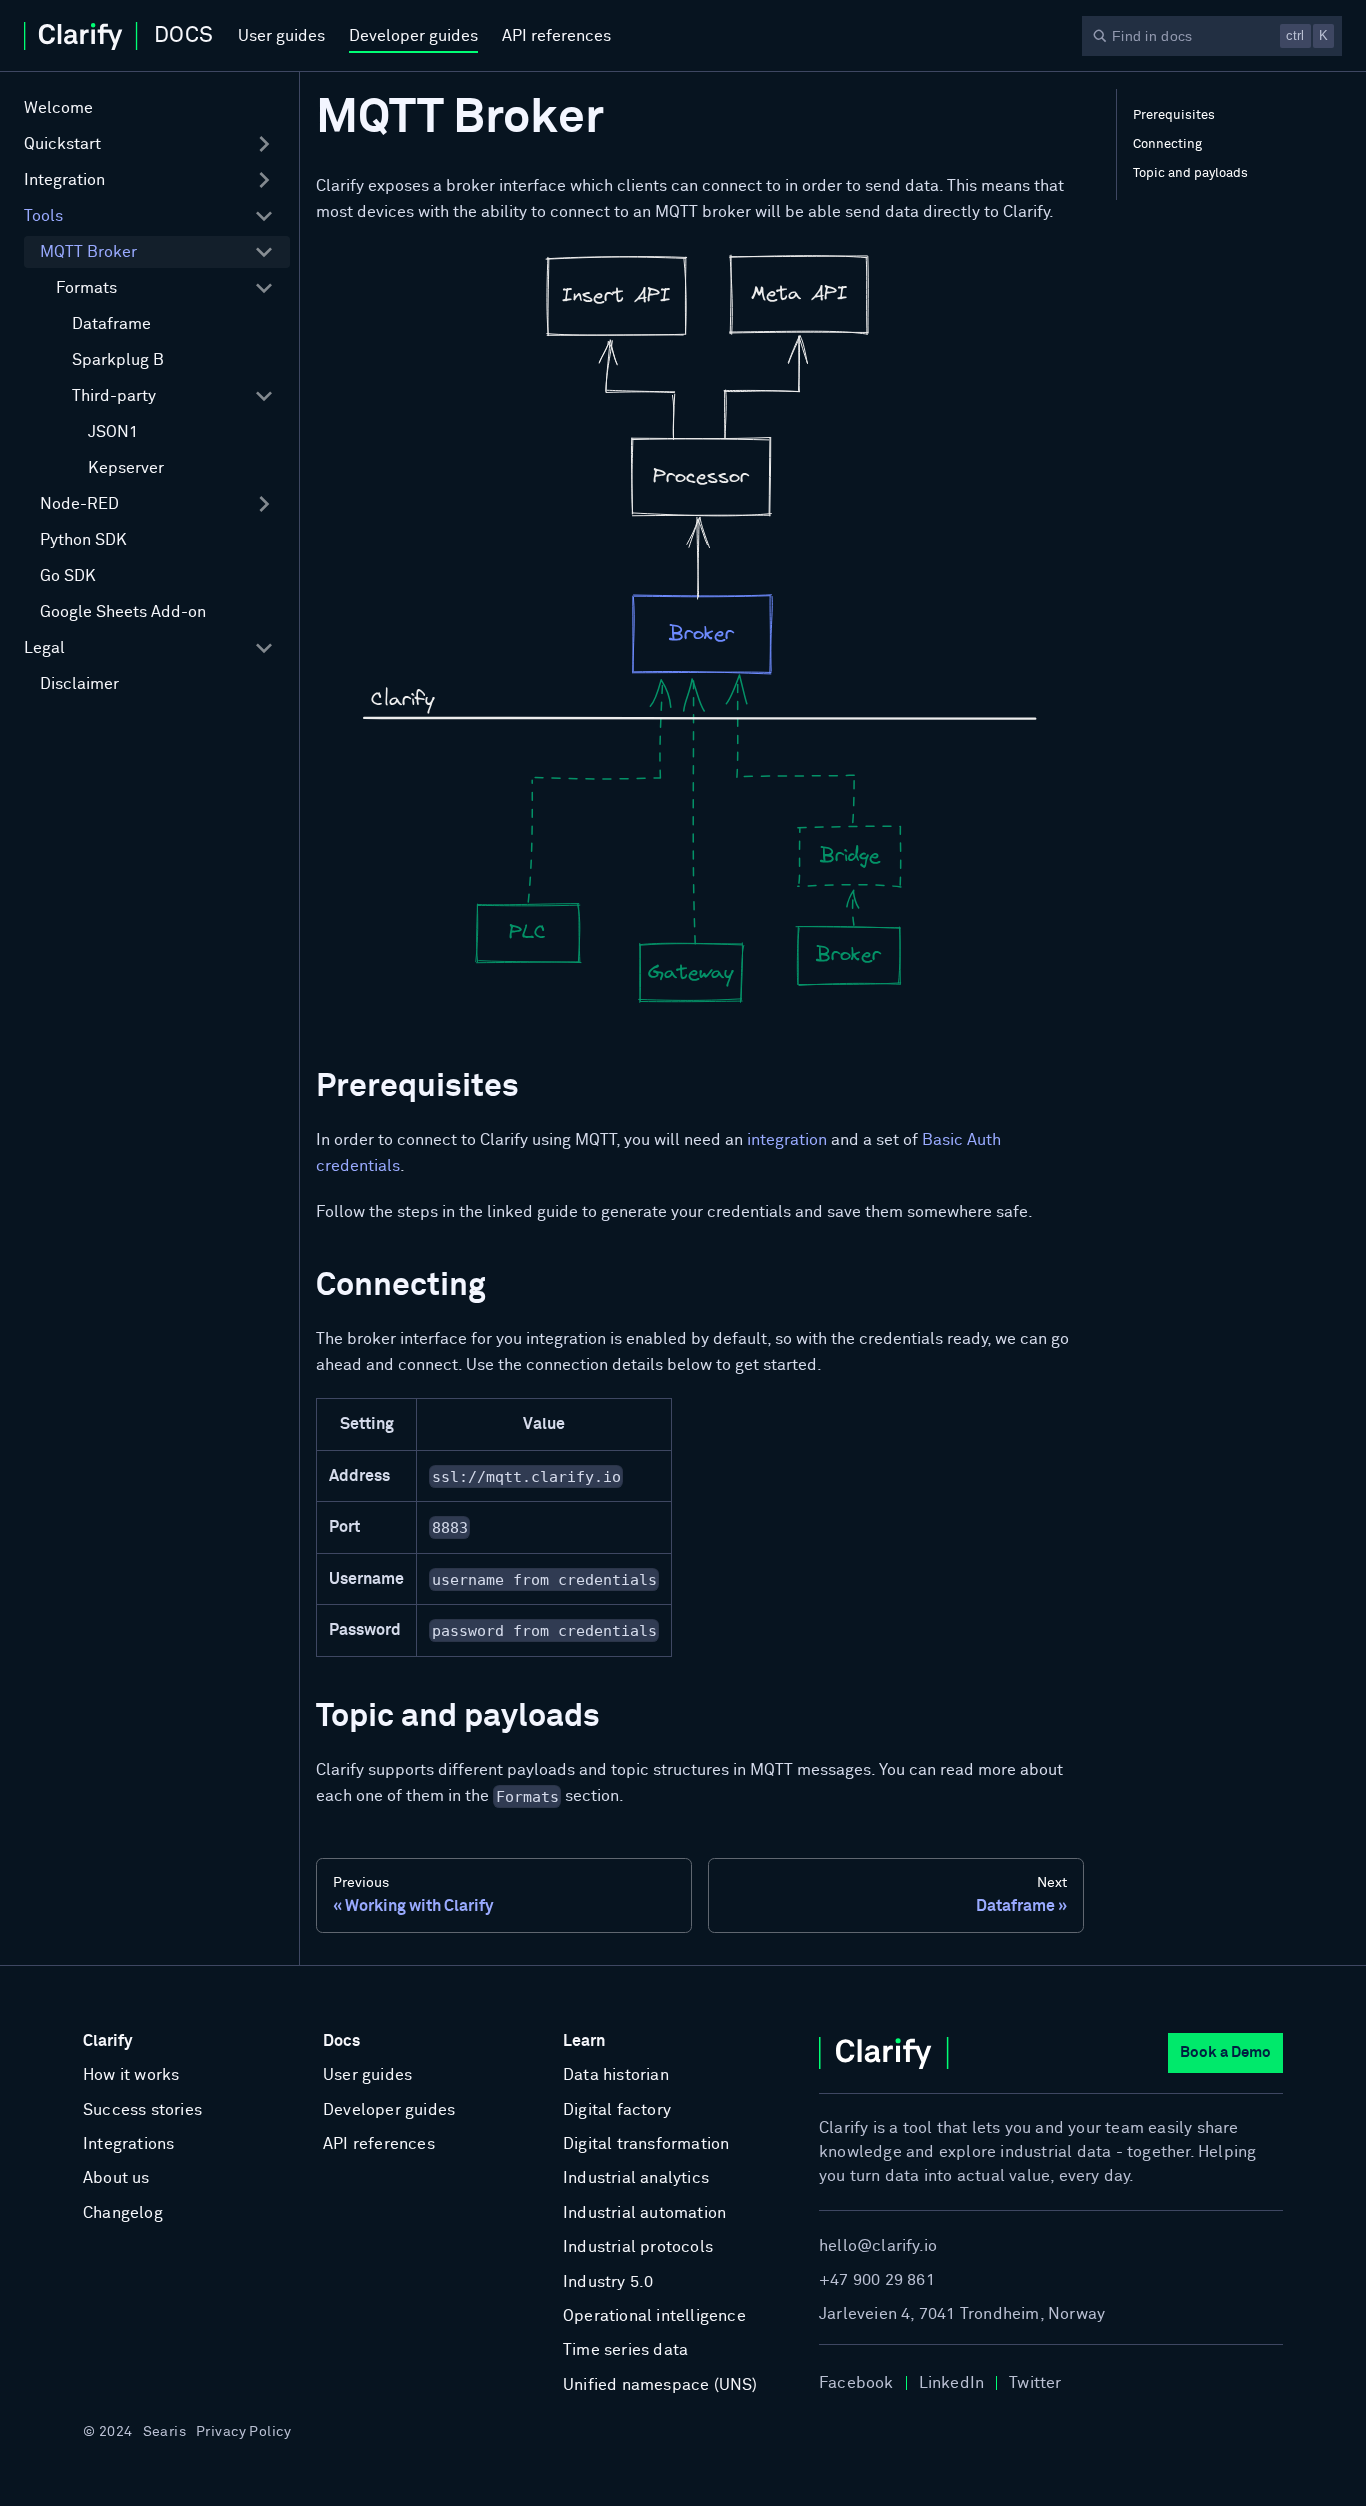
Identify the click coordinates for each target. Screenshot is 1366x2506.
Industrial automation (644, 2213)
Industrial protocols (638, 2247)
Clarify (107, 2041)
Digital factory (617, 2110)
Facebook (856, 2383)
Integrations (128, 2144)
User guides (281, 36)
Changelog (123, 2213)
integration (787, 1140)
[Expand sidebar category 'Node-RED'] (264, 504)
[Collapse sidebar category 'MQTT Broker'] (264, 252)
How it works (131, 2075)
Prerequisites (1174, 115)
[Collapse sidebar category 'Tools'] (264, 216)
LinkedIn (952, 2383)
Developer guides (413, 36)
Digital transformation (646, 2144)
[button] (149, 144)
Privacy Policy (243, 2432)
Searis (165, 2432)
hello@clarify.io (878, 2246)
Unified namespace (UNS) (660, 2385)
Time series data (625, 2350)
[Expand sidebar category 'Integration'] (264, 180)
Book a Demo (1225, 2052)
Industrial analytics (636, 2178)
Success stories (142, 2110)
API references (556, 36)
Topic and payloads (1190, 173)
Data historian (616, 2075)
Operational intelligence (654, 2316)
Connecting (1167, 144)
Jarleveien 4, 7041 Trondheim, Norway (962, 2314)
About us (116, 2178)
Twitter (1035, 2383)
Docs (341, 2041)
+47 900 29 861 (877, 2280)
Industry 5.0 (608, 2282)
